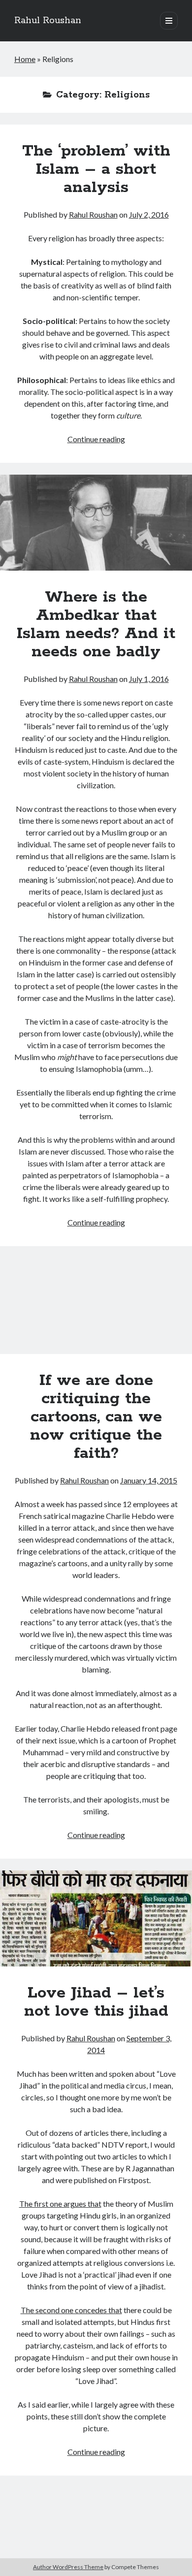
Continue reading (96, 439)
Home (25, 59)
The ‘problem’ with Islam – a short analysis (96, 169)
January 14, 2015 (149, 1480)
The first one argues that (60, 2204)
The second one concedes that (71, 2310)
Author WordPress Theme (68, 2567)
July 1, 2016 (149, 679)
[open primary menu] (169, 21)
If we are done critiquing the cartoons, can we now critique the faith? (96, 1306)
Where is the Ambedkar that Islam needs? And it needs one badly (96, 523)
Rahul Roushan (48, 21)
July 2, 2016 (149, 214)
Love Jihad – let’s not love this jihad (96, 1918)
